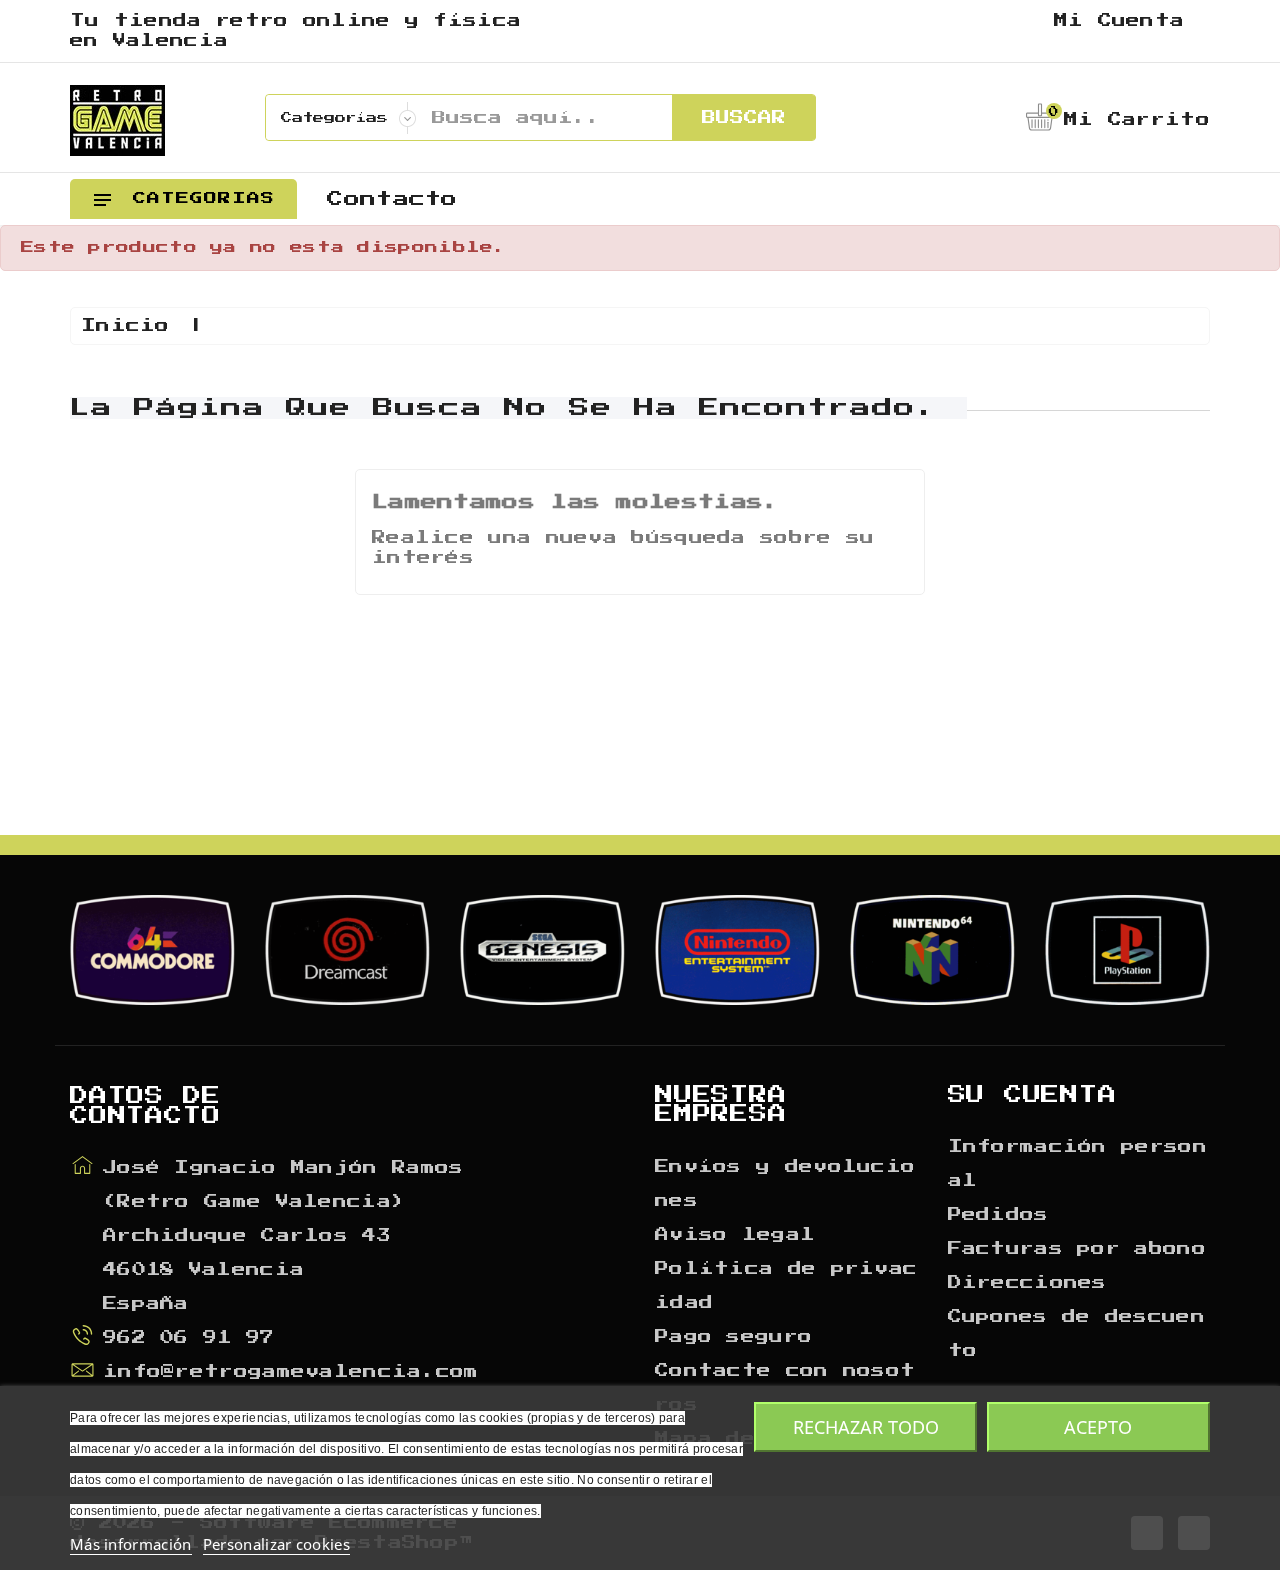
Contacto (392, 199)
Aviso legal (735, 1235)
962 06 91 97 (189, 1338)
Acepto (1098, 1427)
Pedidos (998, 1215)
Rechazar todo (866, 1427)
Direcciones (1027, 1283)
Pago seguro (733, 1337)
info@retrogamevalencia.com (291, 1372)
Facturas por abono (1077, 1249)
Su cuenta (1032, 1095)
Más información (131, 1544)
